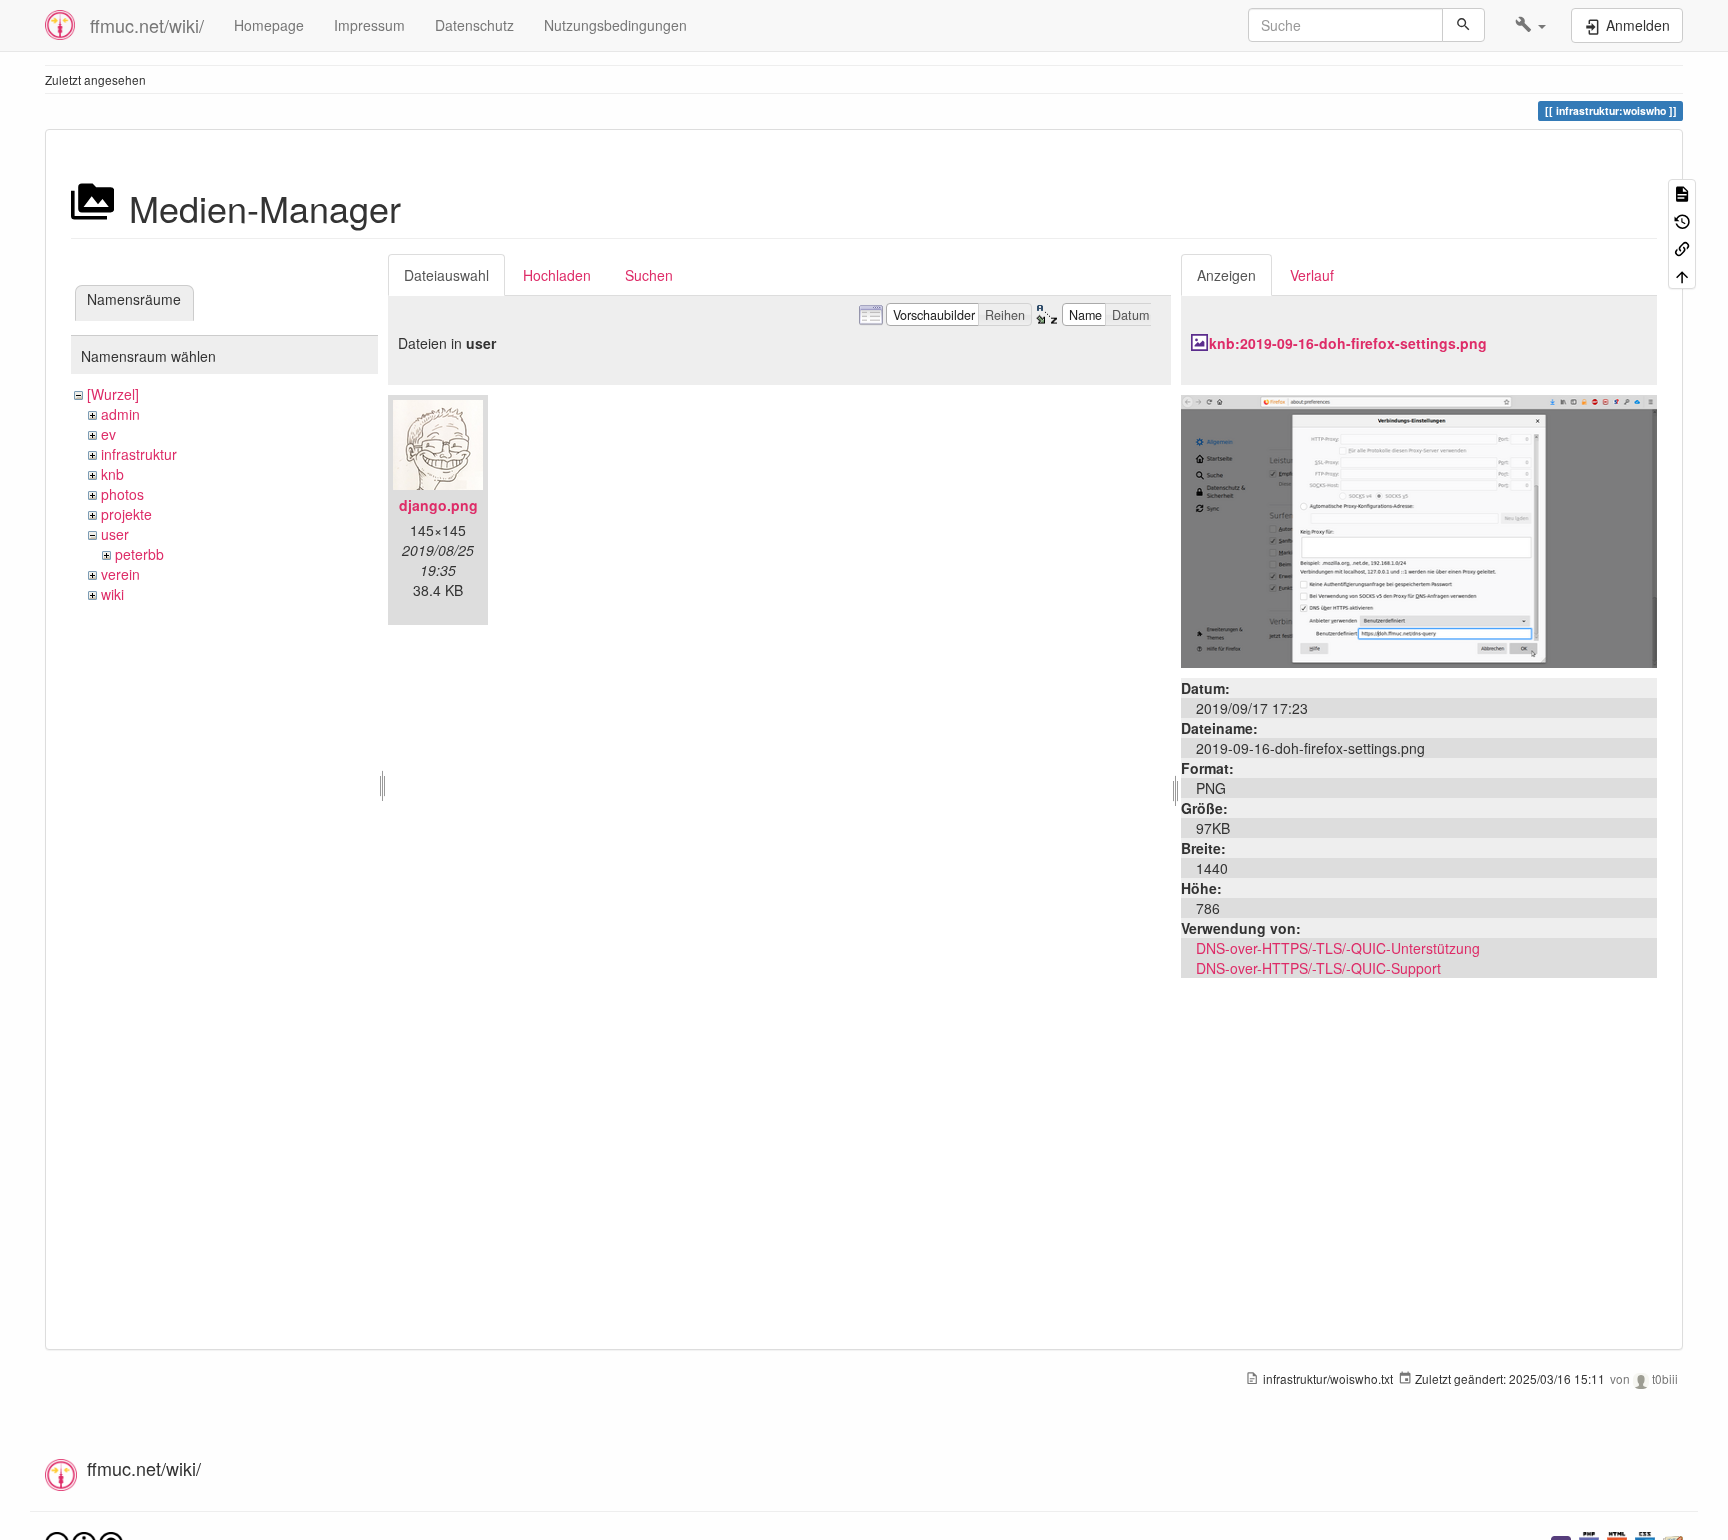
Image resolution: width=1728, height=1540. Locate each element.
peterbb (139, 554)
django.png (438, 505)
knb (112, 474)
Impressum (369, 25)
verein (120, 574)
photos (122, 494)
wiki (112, 594)
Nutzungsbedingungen (615, 25)
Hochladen (557, 275)
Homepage (269, 25)
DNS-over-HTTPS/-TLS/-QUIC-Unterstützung (1338, 948)
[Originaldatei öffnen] (1419, 529)
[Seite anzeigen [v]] (1682, 192)
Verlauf (1312, 275)
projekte (126, 514)
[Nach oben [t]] (1682, 274)
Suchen (649, 275)
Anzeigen (1226, 275)
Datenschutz (474, 25)
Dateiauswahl (446, 275)
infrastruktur (139, 454)
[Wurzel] (113, 394)
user (115, 534)
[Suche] (1463, 25)
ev (108, 434)
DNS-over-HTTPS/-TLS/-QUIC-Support (1318, 968)
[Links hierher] (1682, 247)
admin (120, 414)
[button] (1530, 25)
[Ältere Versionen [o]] (1682, 219)
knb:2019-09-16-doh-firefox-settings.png (1348, 343)
